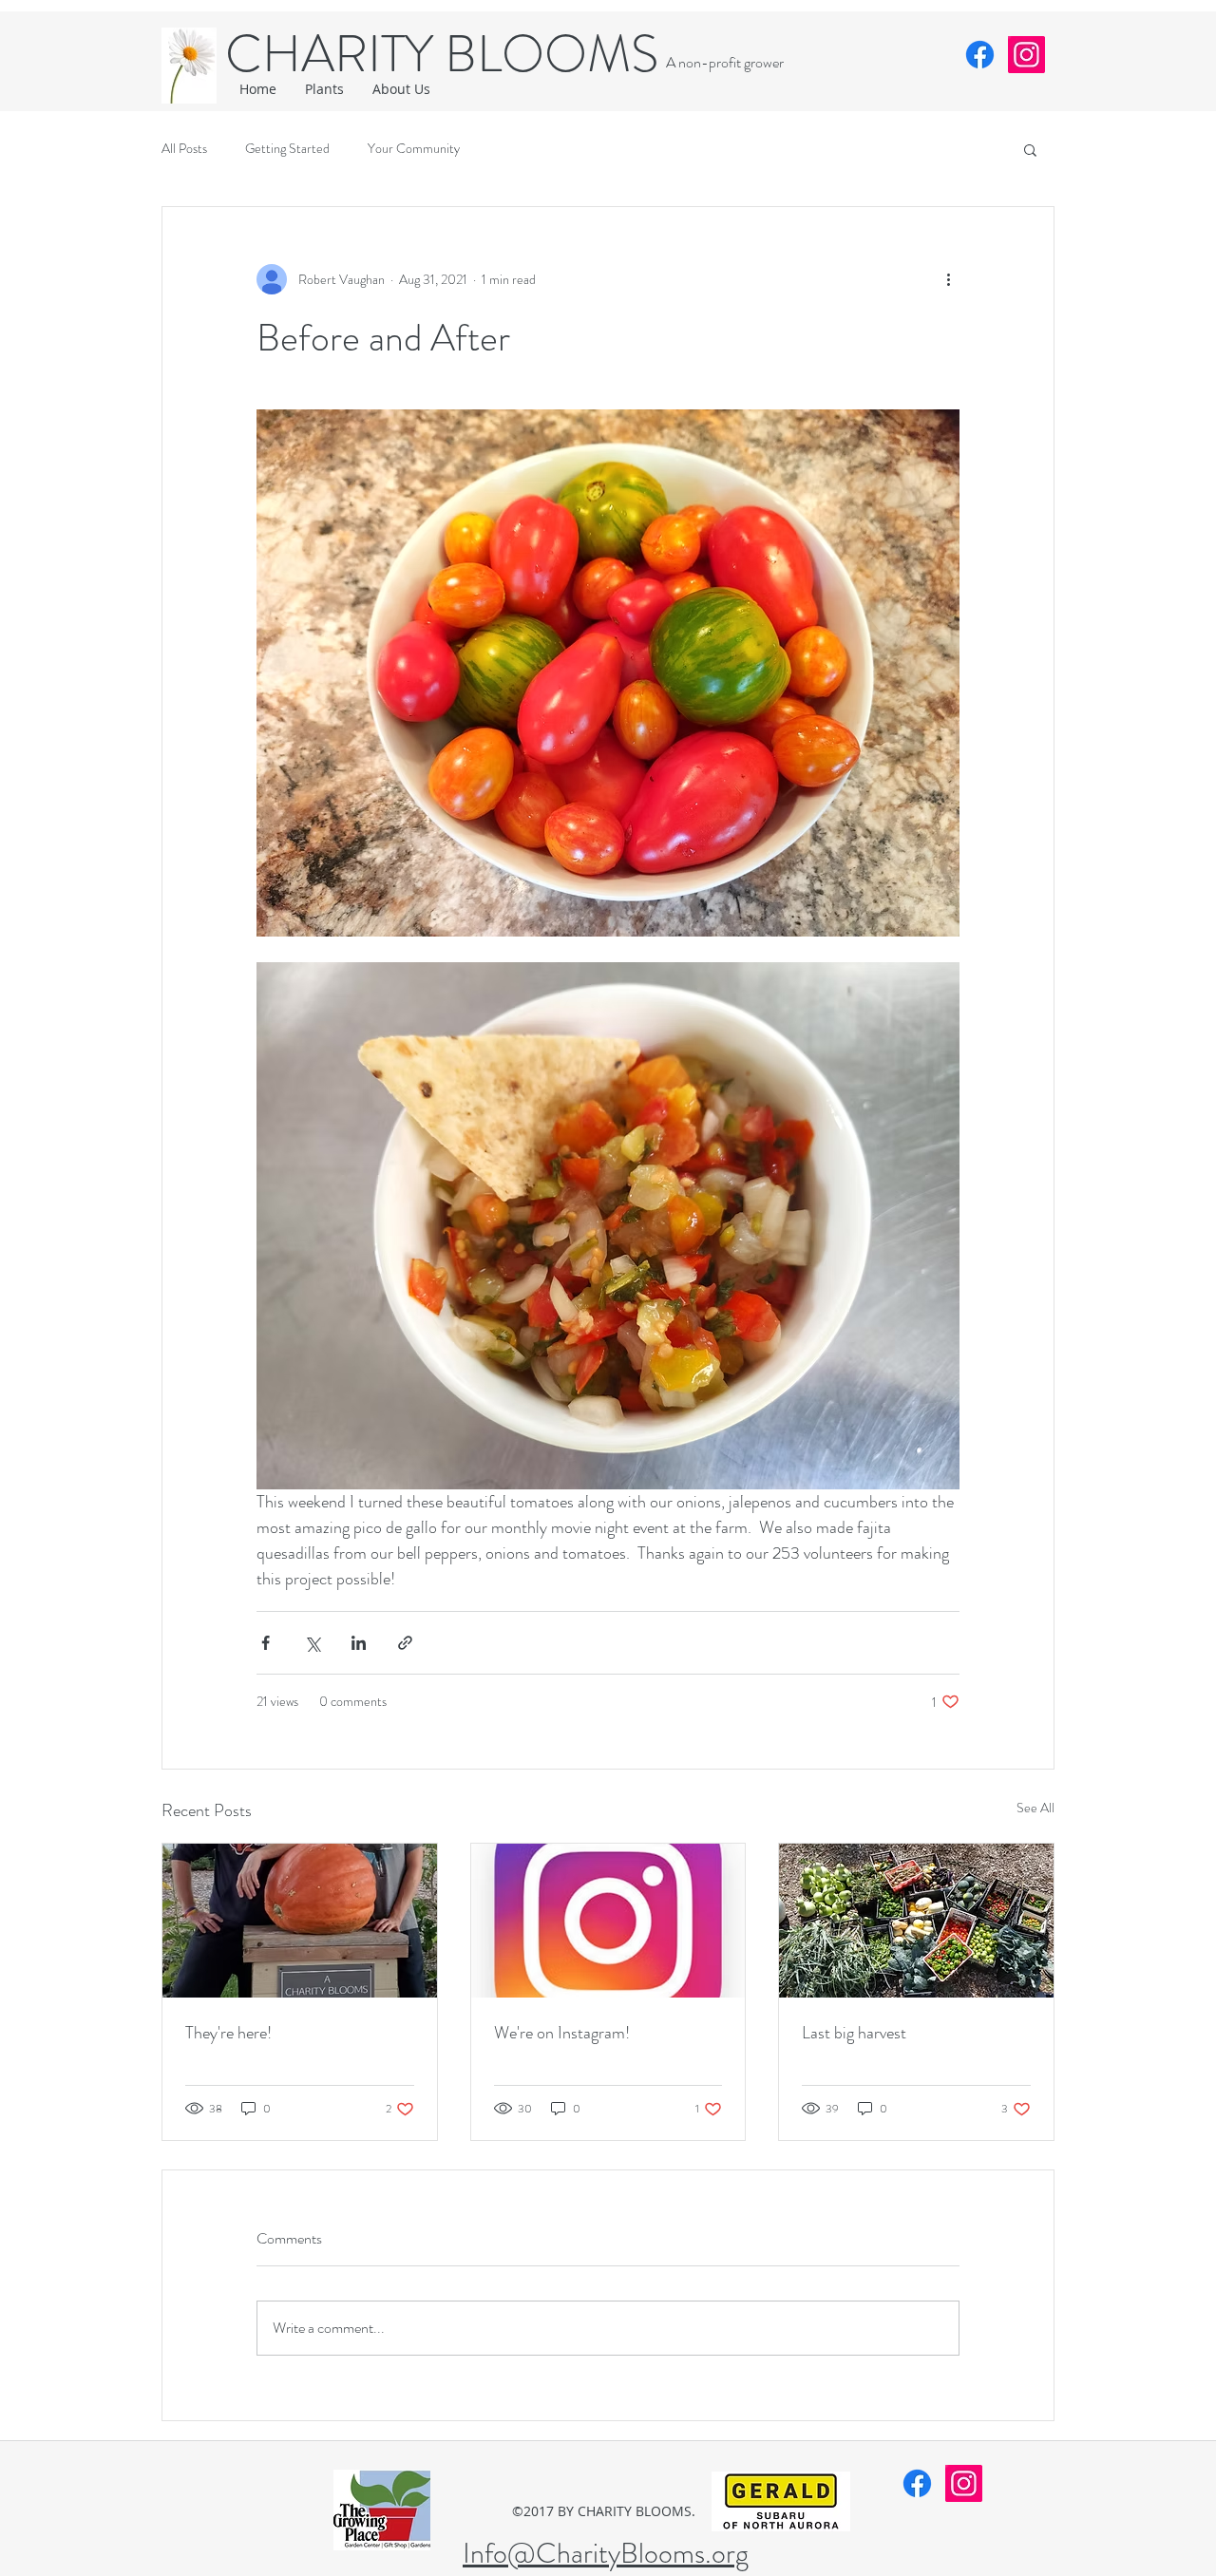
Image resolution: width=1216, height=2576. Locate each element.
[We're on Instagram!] (608, 1921)
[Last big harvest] (916, 1921)
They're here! (228, 2033)
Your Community (414, 149)
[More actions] (948, 279)
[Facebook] (980, 55)
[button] (1030, 149)
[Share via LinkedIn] (359, 1643)
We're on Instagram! (562, 2033)
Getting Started (287, 149)
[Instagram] (1026, 55)
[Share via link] (405, 1643)
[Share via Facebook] (266, 1643)
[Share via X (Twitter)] (312, 1643)
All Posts (184, 149)
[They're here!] (300, 1921)
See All (1035, 1808)
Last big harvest (854, 2033)
